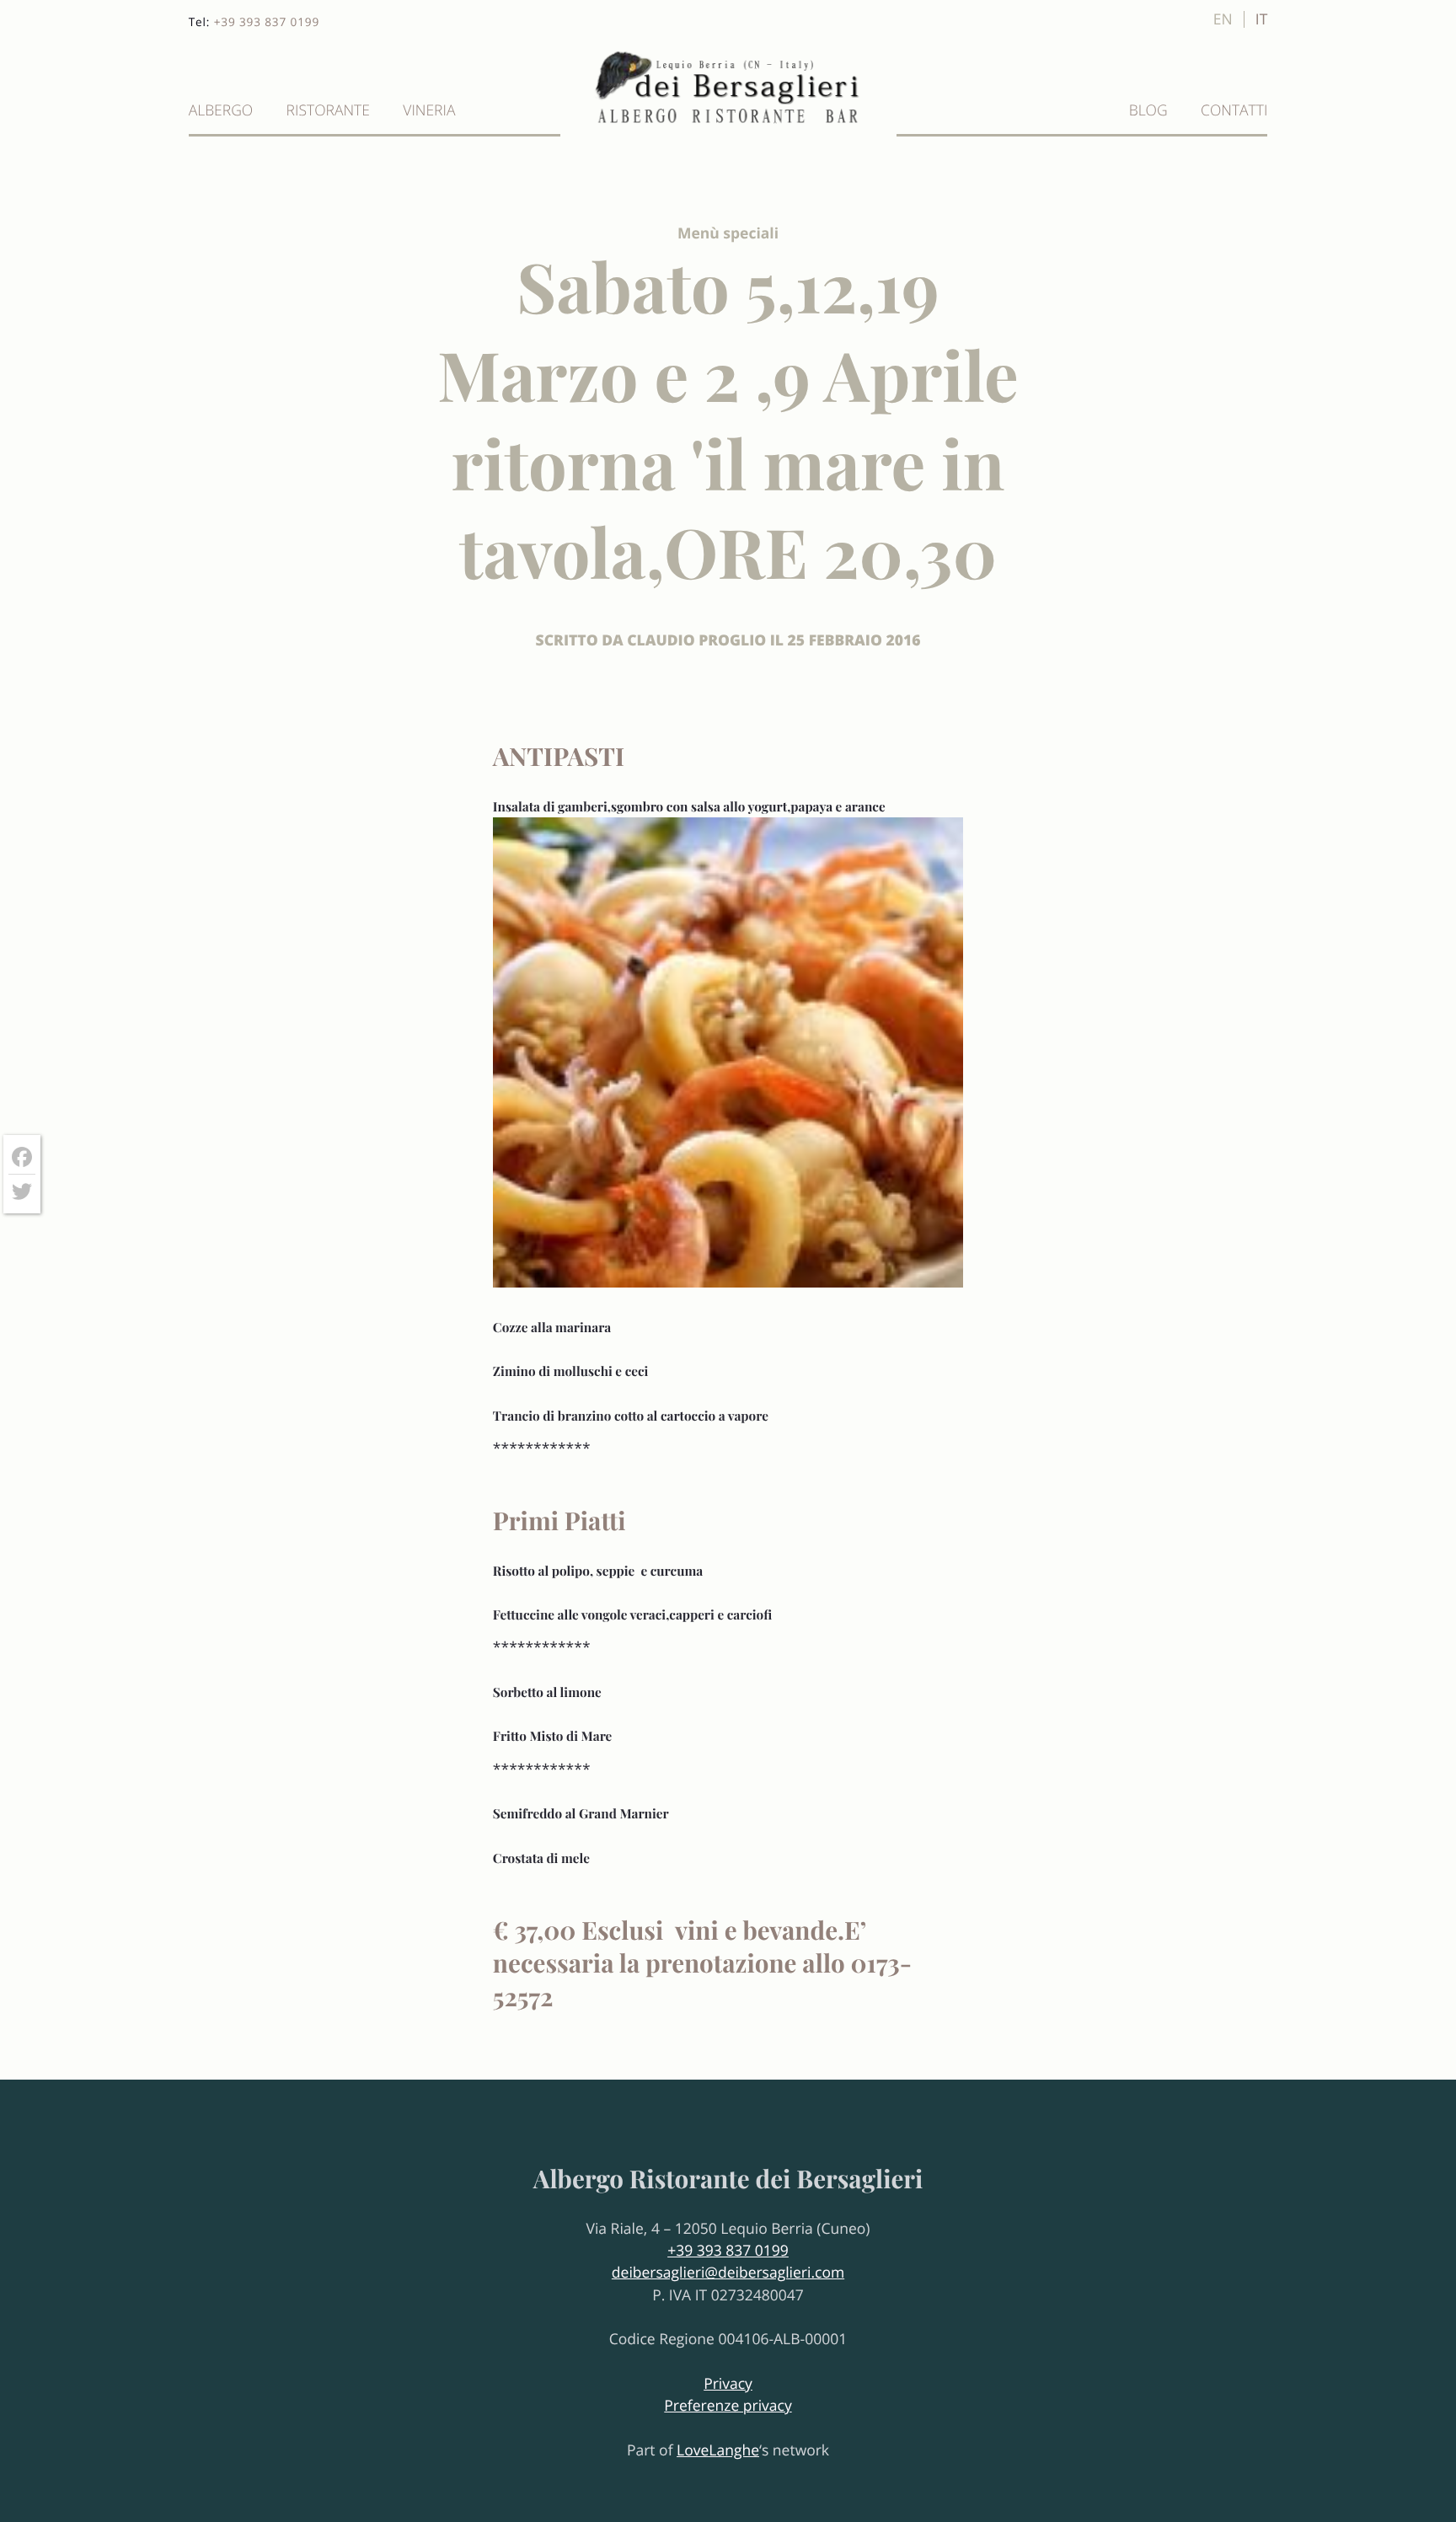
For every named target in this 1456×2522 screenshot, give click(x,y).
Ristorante (328, 110)
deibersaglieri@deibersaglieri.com (728, 2273)
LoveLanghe (718, 2450)
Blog (1148, 110)
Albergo (221, 110)
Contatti (1234, 110)
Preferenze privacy (728, 2406)
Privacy (728, 2384)
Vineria (429, 110)
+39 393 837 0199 (267, 21)
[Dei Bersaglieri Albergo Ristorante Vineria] (728, 124)
